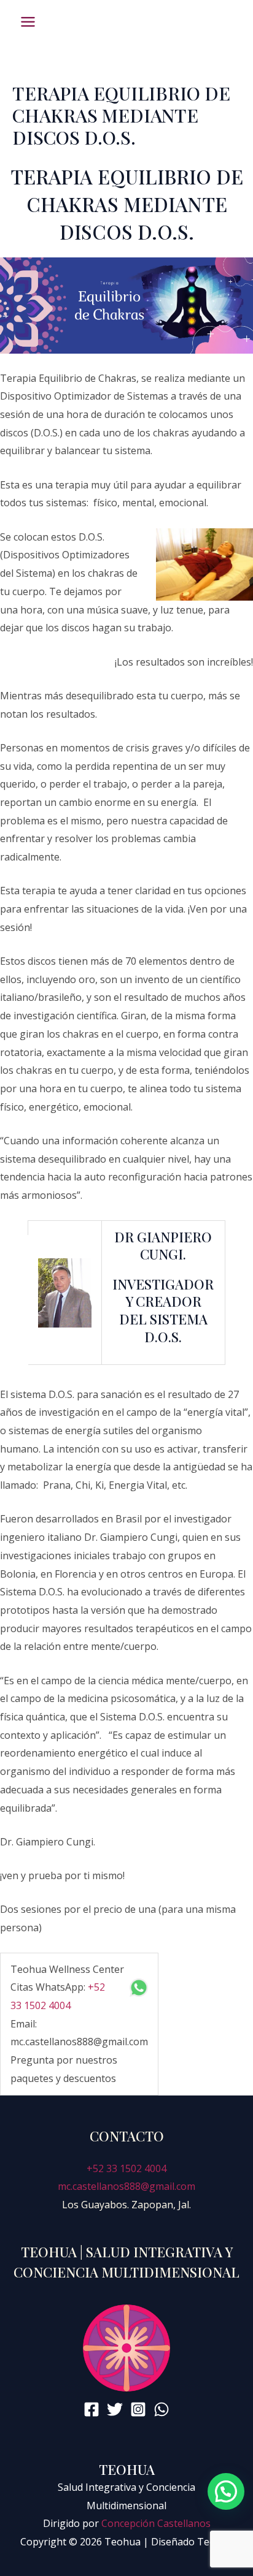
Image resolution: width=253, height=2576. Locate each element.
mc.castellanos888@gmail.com (126, 2186)
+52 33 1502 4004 (126, 2168)
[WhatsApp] (162, 2409)
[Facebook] (91, 2409)
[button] (226, 2491)
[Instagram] (138, 2409)
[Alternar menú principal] (28, 22)
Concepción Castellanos (156, 2523)
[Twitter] (115, 2409)
